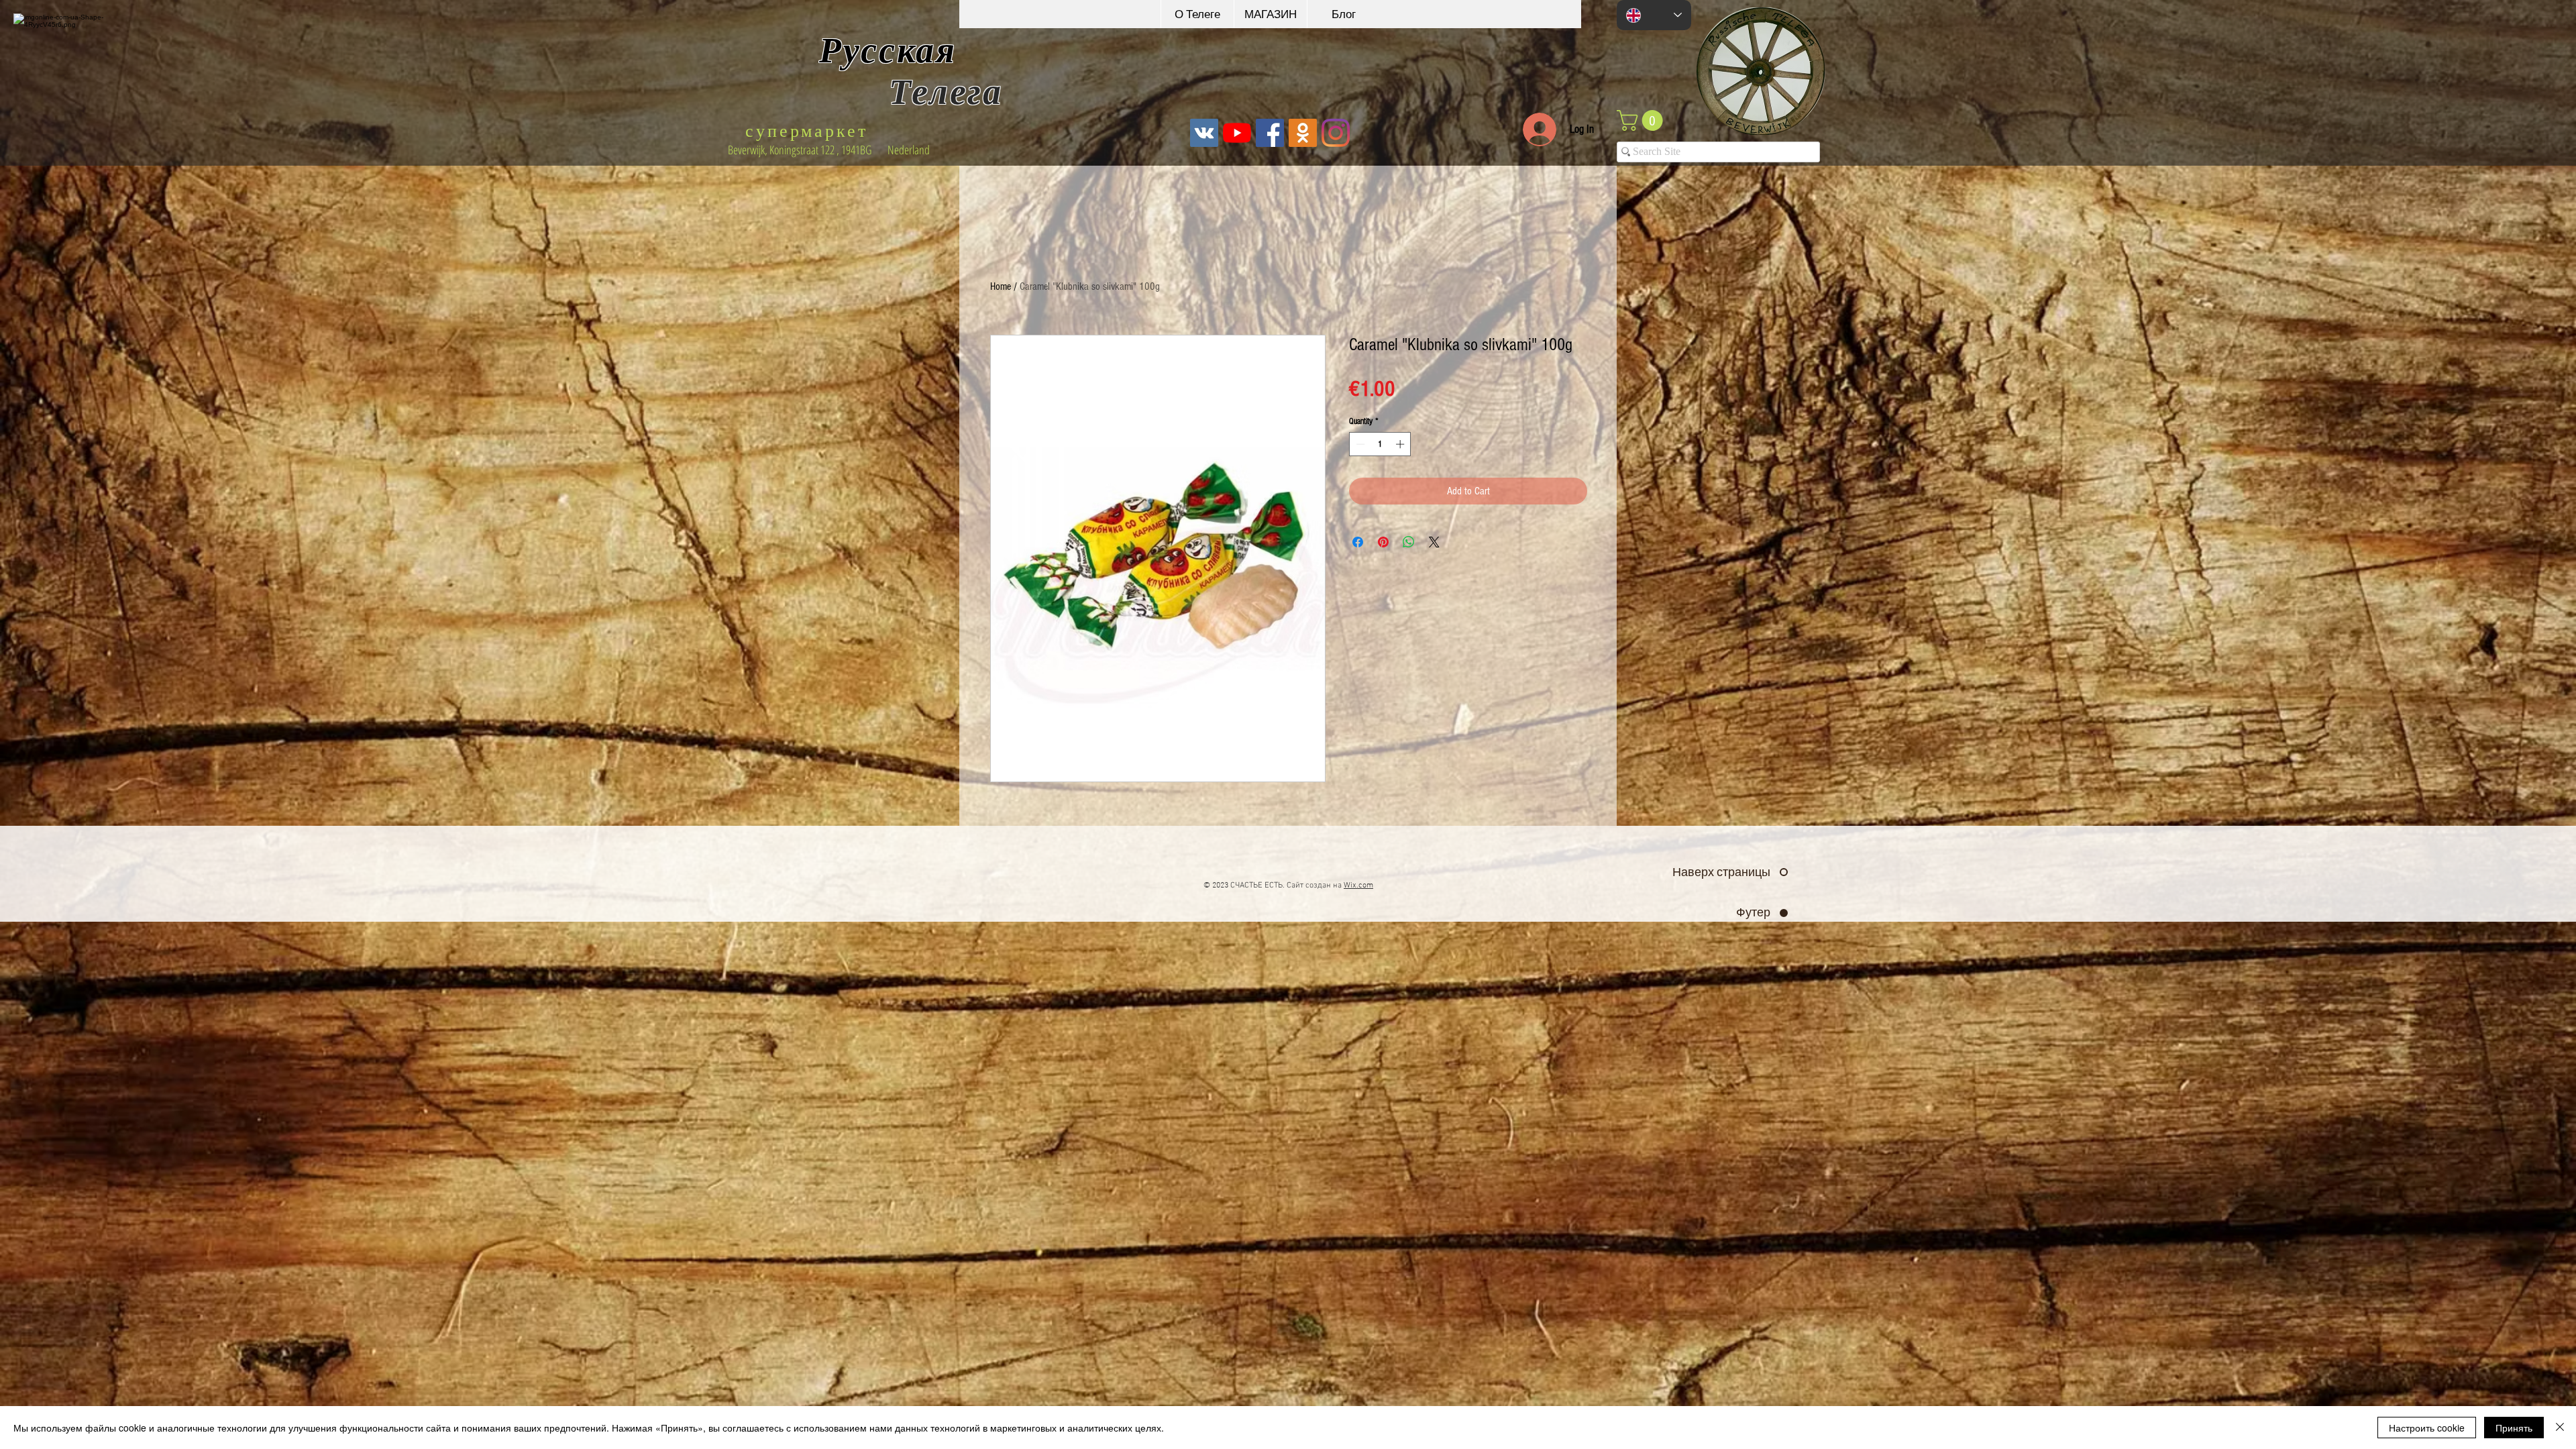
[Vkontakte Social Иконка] (1204, 133)
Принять (2514, 1428)
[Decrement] (1359, 444)
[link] (1642, 120)
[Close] (2560, 1428)
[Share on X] (1434, 542)
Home (1001, 286)
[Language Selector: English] (1654, 15)
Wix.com (1358, 885)
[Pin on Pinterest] (1383, 542)
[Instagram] (1336, 133)
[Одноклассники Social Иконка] (1303, 133)
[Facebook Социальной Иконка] (1270, 133)
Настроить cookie (2427, 1428)
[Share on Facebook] (1358, 542)
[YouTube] (1237, 133)
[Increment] (1401, 444)
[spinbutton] (1380, 444)
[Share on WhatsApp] (1409, 542)
